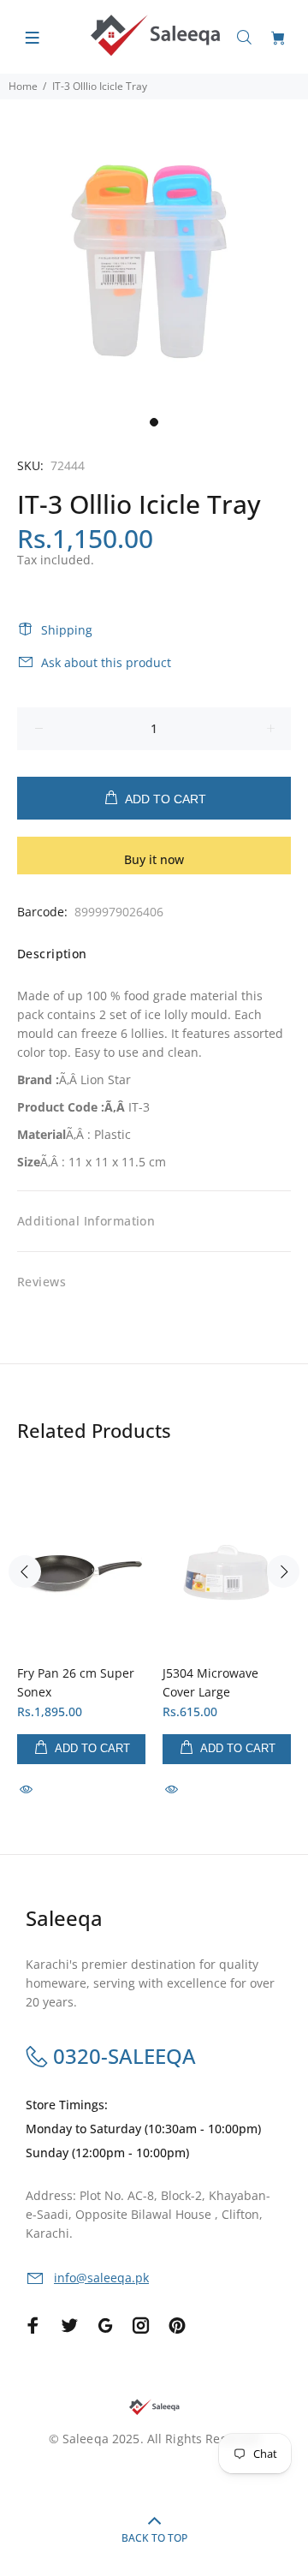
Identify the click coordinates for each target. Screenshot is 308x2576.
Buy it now (154, 859)
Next (283, 1571)
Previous (25, 1571)
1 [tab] (154, 422)
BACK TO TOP (154, 2538)
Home (23, 86)
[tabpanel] (154, 253)
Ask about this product (106, 662)
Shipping (67, 630)
